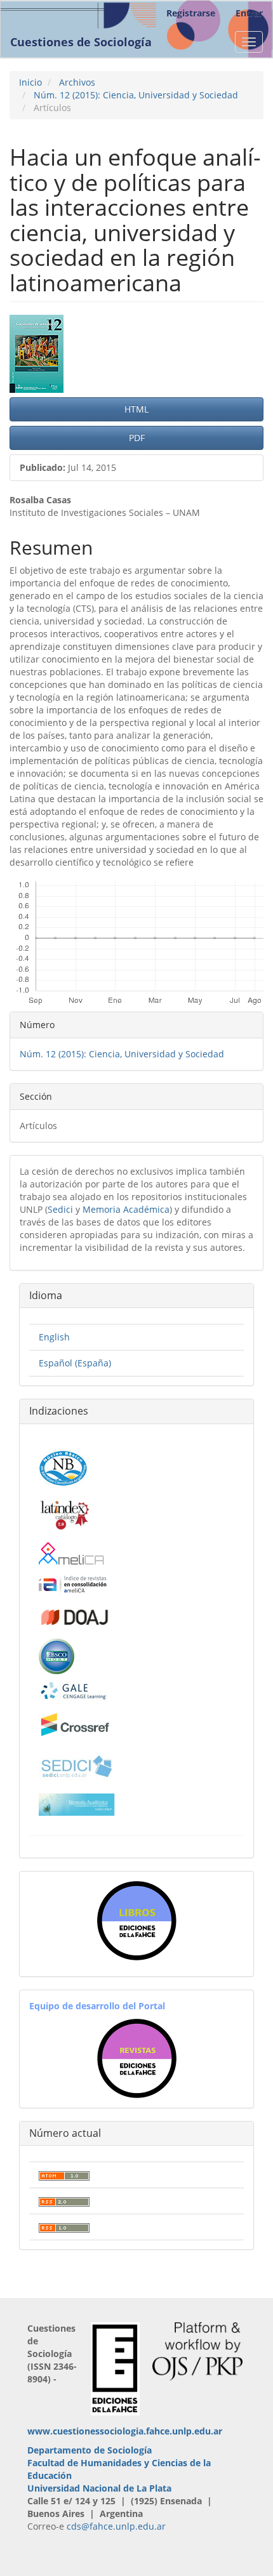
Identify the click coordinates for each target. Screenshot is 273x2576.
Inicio (30, 82)
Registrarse (191, 13)
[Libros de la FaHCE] (136, 1921)
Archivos (77, 82)
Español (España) (75, 1363)
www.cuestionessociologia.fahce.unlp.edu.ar (125, 2431)
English (54, 1337)
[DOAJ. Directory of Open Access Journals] (75, 1615)
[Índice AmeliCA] (73, 1584)
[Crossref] (75, 1725)
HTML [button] (136, 409)
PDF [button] (137, 438)
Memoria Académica (126, 1209)
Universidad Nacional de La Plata (99, 2488)
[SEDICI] (77, 1765)
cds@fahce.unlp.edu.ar (116, 2526)
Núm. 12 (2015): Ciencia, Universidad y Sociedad (136, 95)
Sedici (60, 1209)
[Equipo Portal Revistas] (137, 2057)
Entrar (249, 13)
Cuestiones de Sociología (81, 42)
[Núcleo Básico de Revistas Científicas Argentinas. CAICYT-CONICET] (63, 1466)
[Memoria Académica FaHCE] (77, 1804)
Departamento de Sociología (90, 2450)
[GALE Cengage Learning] (73, 1690)
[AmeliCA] (72, 1555)
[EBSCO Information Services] (57, 1655)
